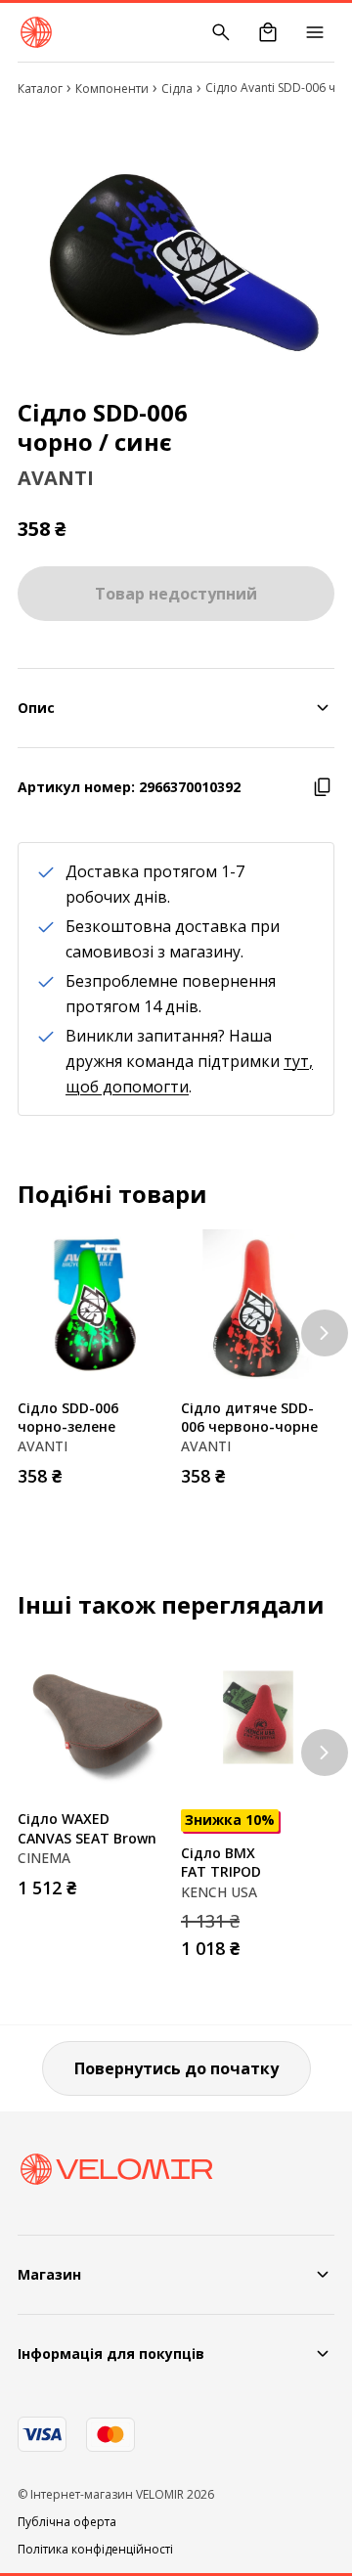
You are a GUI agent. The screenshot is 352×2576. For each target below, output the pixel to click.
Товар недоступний (176, 594)
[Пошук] (221, 32)
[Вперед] (325, 1333)
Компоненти (112, 89)
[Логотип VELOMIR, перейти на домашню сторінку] (36, 32)
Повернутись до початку (176, 2068)
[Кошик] (268, 32)
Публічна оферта (67, 2522)
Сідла (177, 89)
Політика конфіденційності (95, 2550)
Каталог (40, 89)
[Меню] (315, 32)
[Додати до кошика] (152, 1470)
